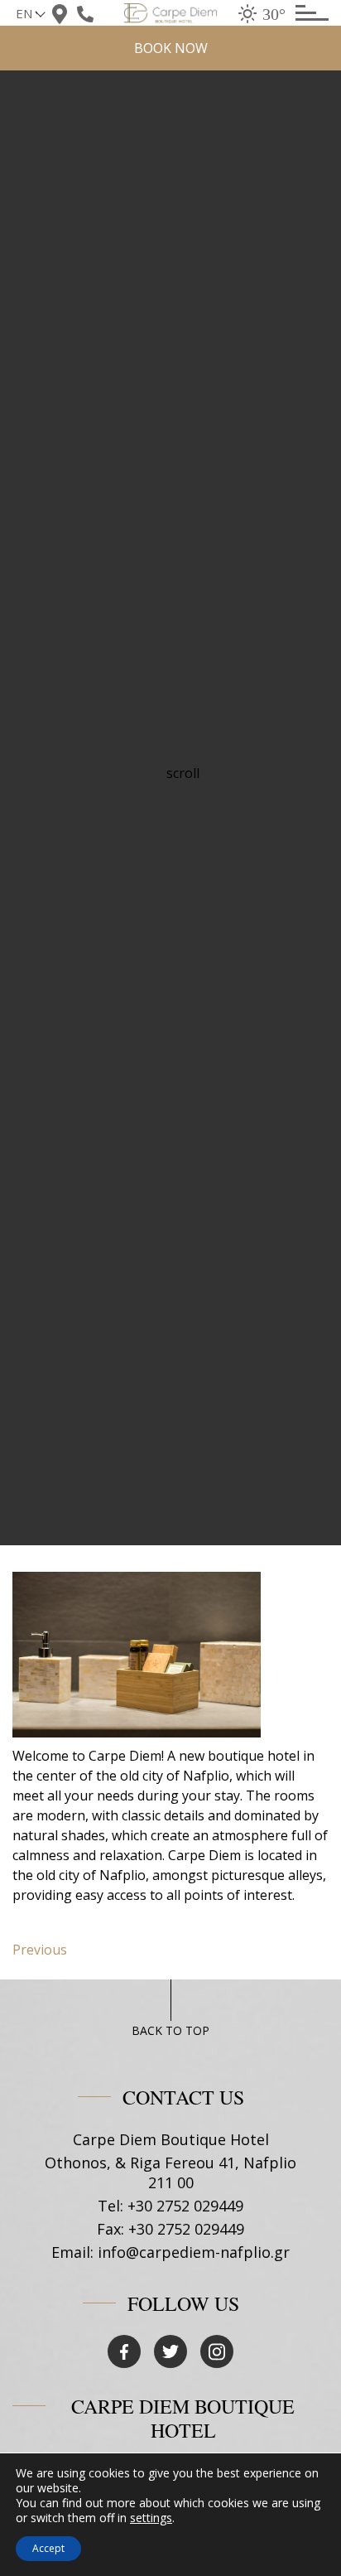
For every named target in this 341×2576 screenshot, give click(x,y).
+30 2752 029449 (185, 2206)
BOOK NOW (171, 48)
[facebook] (124, 2351)
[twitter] (170, 2351)
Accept (48, 2548)
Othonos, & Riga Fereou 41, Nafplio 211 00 (170, 2172)
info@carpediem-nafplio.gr (194, 2252)
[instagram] (217, 2351)
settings (151, 2518)
